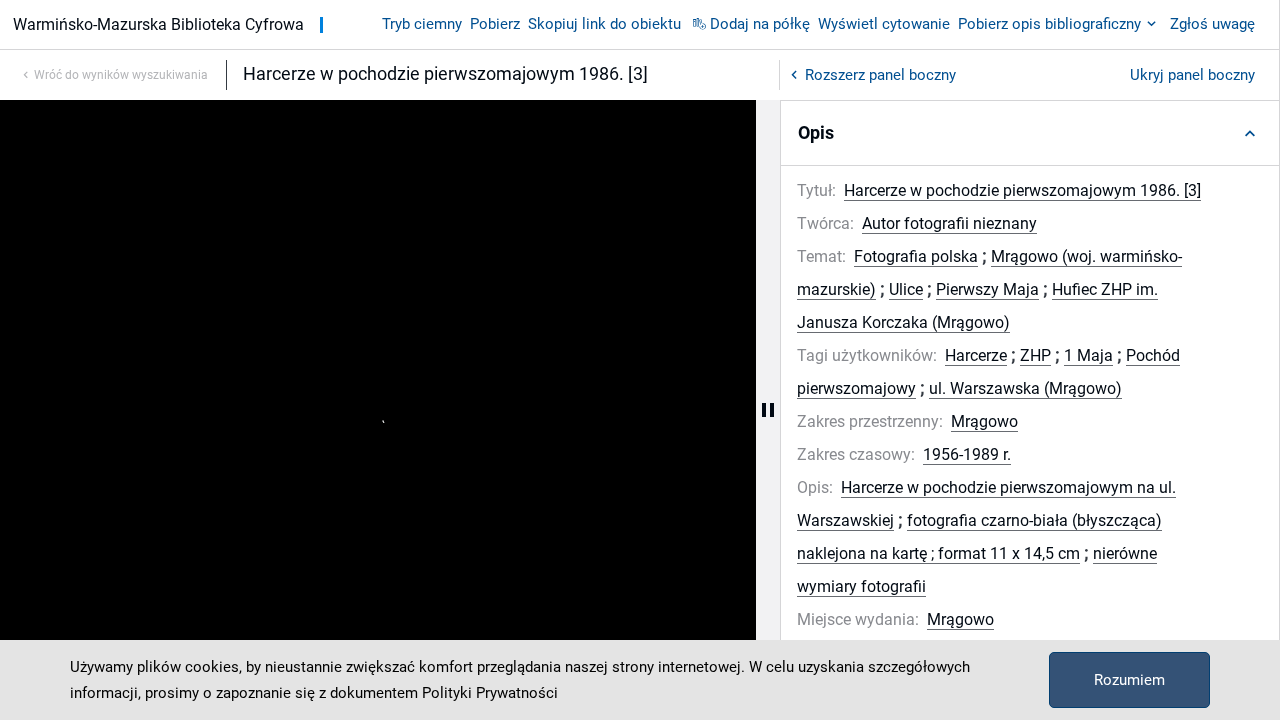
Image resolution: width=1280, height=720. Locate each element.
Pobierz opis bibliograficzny (1049, 24)
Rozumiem (1129, 680)
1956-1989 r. (967, 454)
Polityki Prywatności (490, 693)
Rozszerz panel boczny (880, 75)
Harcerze (976, 355)
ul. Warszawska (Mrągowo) (1025, 388)
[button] (1030, 133)
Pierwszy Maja (987, 289)
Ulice (906, 289)
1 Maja (1088, 355)
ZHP (1035, 355)
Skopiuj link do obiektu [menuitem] (604, 24)
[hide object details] (768, 410)
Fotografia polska (916, 256)
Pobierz (495, 24)
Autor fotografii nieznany (949, 223)
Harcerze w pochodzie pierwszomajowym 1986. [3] (1022, 190)
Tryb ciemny (422, 24)
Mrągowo (984, 421)
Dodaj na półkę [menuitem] (760, 24)
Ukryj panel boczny (1192, 75)
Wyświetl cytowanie (884, 24)
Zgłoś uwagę (1212, 24)
